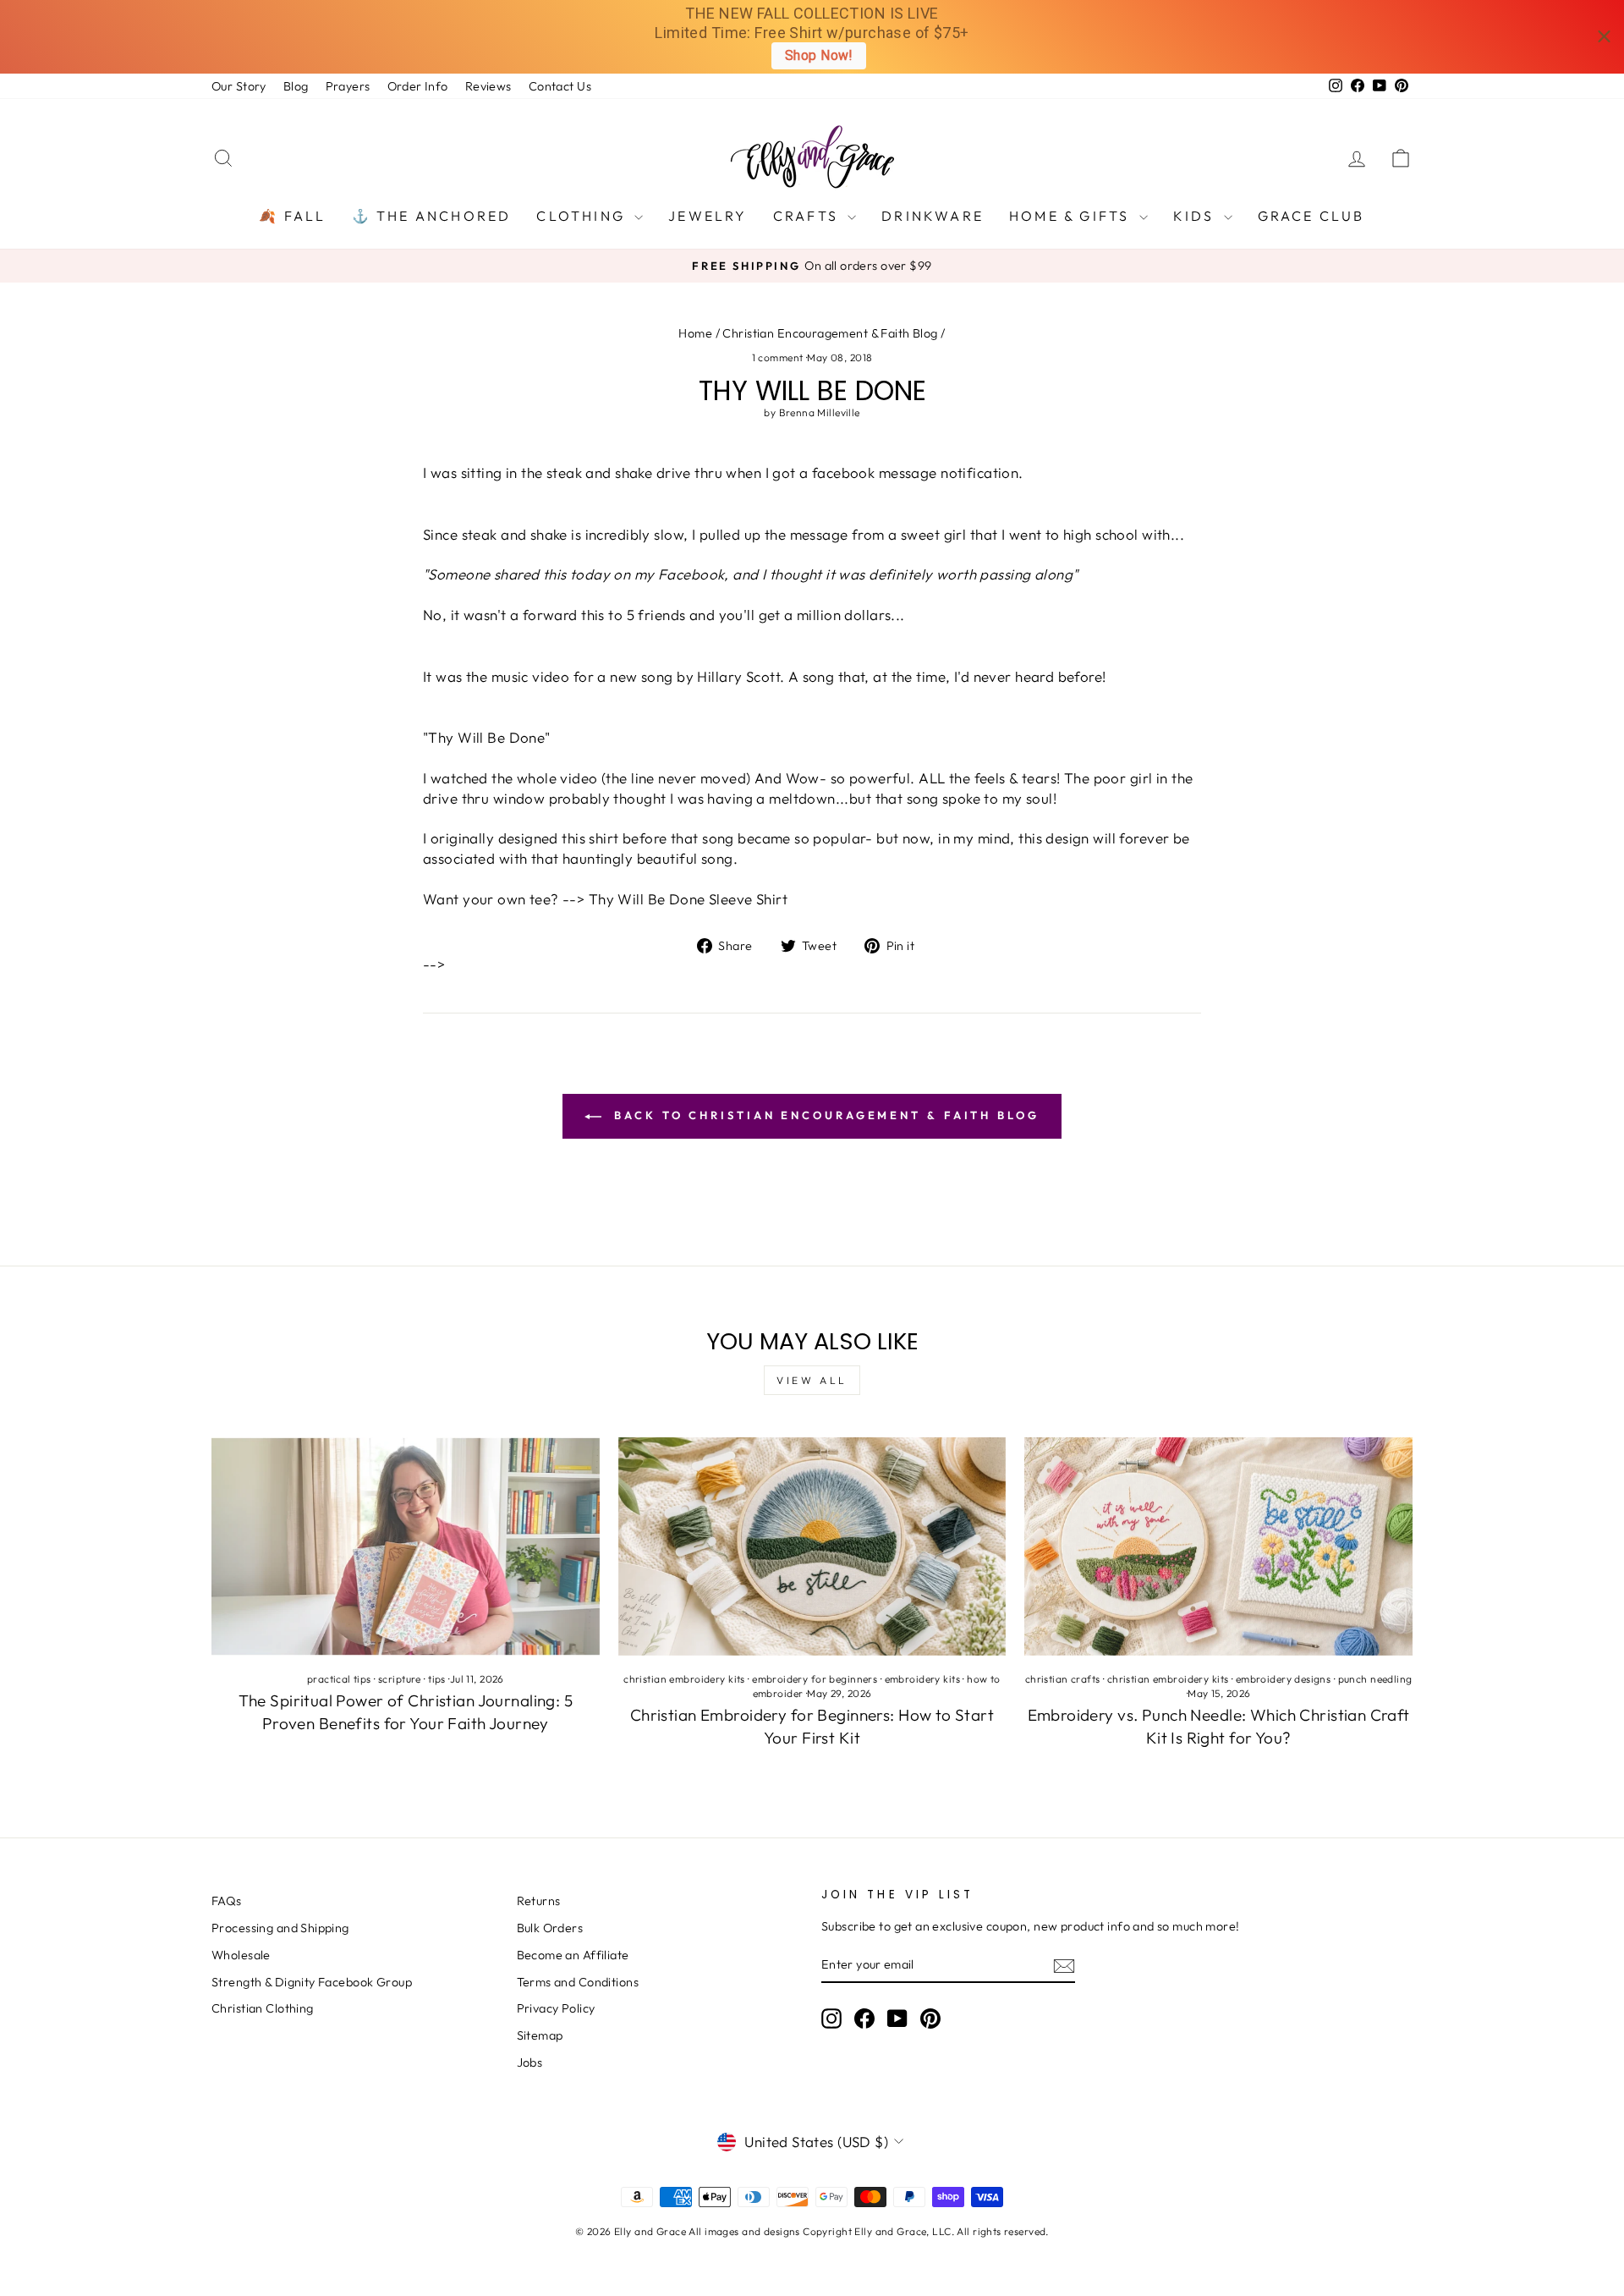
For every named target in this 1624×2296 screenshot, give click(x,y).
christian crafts (1063, 1679)
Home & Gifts (1072, 216)
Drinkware (933, 216)
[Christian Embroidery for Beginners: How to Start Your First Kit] (812, 1546)
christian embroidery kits (684, 1679)
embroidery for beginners (815, 1679)
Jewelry (708, 216)
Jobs (530, 2063)
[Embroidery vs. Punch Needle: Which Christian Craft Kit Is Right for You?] (1218, 1546)
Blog (296, 86)
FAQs (227, 1901)
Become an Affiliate (573, 1955)
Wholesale (241, 1955)
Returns (539, 1901)
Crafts (808, 216)
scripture (400, 1679)
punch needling (1375, 1679)
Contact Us (560, 86)
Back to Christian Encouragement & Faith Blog (824, 1115)
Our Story (239, 86)
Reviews (488, 86)
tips (437, 1679)
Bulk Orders (550, 1928)
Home (695, 333)
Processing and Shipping (280, 1928)
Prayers (348, 86)
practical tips (339, 1679)
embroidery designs (1284, 1679)
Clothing (583, 216)
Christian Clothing (263, 2008)
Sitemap (540, 2035)
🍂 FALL (292, 216)
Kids (1196, 216)
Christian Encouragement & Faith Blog (830, 333)
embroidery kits (922, 1679)
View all (812, 1380)
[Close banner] (1604, 37)
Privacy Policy (556, 2008)
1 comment (779, 357)
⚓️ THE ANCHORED (432, 216)
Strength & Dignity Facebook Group (312, 1982)
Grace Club (1311, 216)
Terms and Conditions (578, 1982)
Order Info (418, 86)
